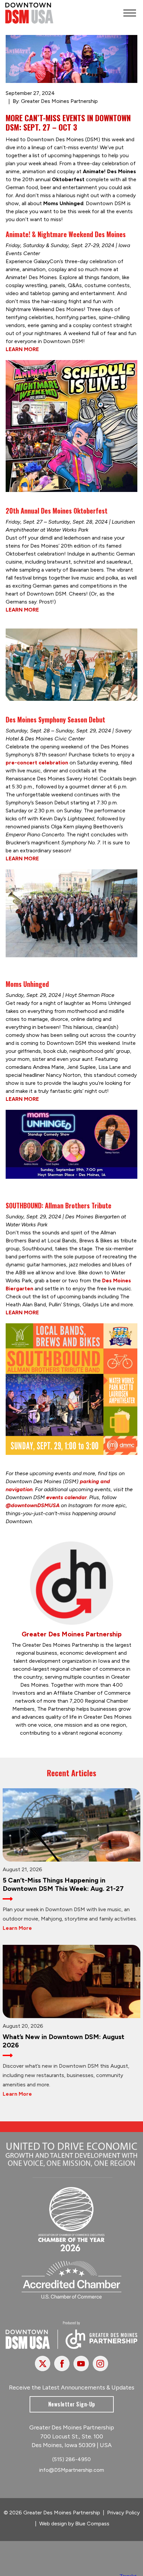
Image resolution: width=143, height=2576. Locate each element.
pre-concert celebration (37, 763)
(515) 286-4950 (71, 2459)
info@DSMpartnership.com (72, 2470)
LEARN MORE (22, 349)
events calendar (67, 1497)
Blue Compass (92, 2524)
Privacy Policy (123, 2513)
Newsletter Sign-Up (72, 2404)
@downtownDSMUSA (33, 1505)
